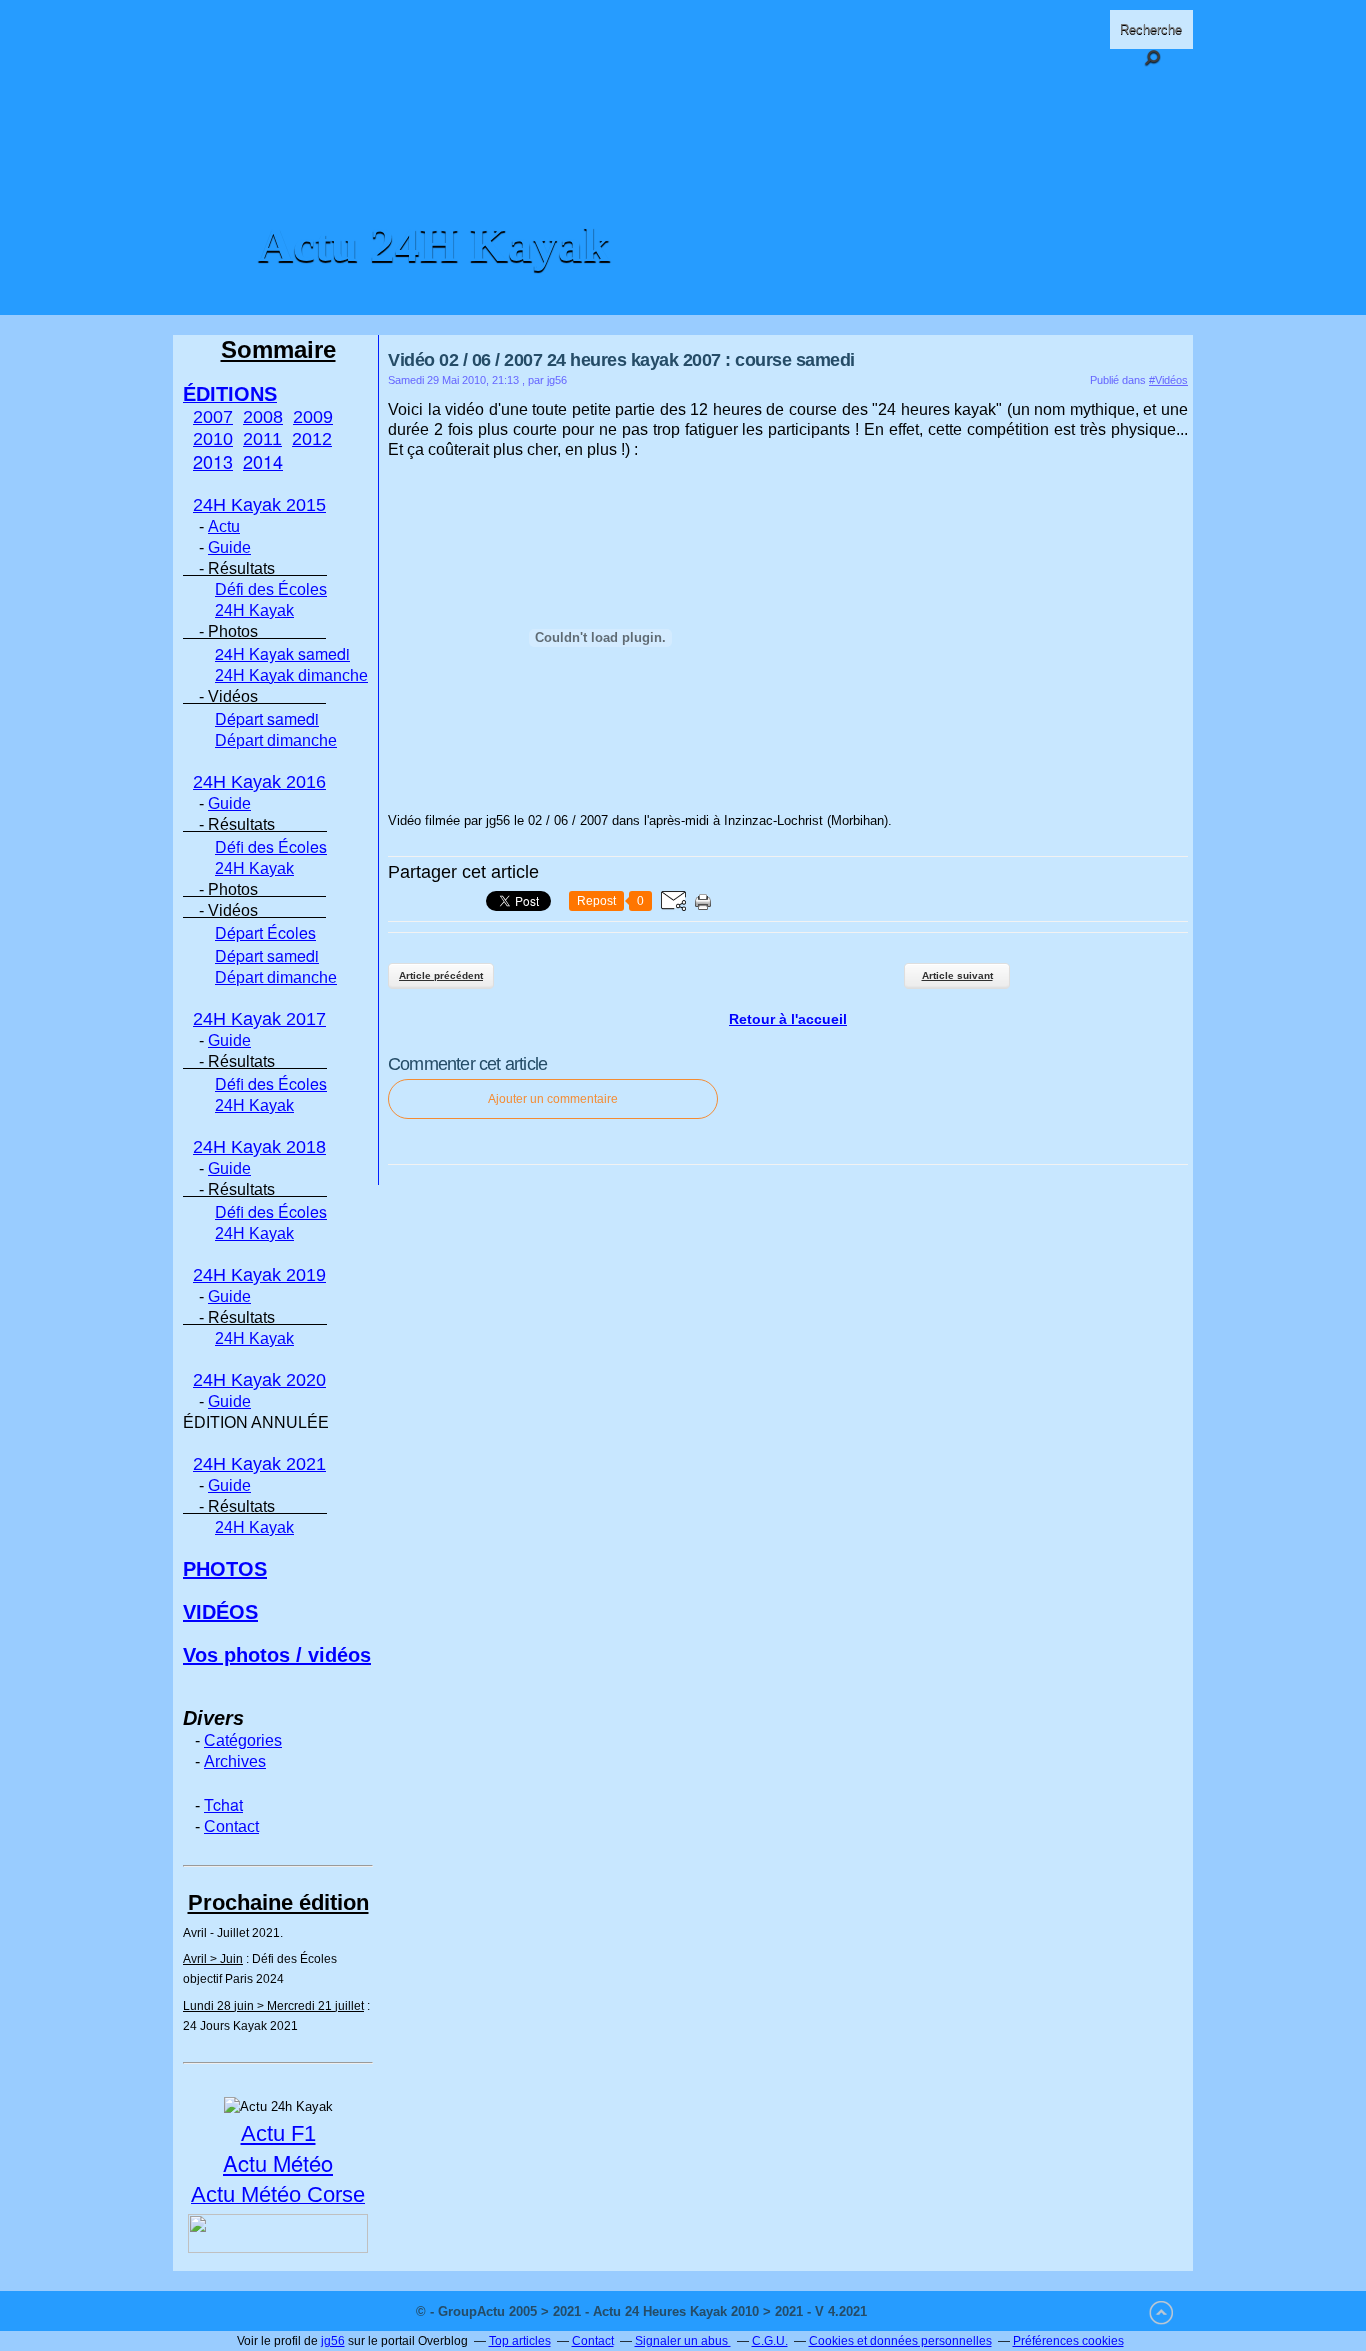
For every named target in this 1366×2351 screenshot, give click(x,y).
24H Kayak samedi (282, 653)
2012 (312, 439)
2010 (213, 439)
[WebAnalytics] (911, 2311)
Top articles (520, 2341)
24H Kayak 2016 (259, 782)
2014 (263, 461)
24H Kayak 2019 (259, 1275)
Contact (231, 1826)
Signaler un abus (683, 2341)
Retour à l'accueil (788, 1019)
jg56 (333, 2341)
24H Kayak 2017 (259, 1019)
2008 (263, 417)
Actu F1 (278, 2133)
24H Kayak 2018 (259, 1147)
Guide (229, 547)
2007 (213, 417)
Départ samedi (267, 718)
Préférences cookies (1068, 2341)
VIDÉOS (220, 1612)
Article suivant (957, 975)
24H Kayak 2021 (259, 1464)
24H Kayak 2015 (259, 505)
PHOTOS (225, 1569)
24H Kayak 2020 (259, 1380)
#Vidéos (1168, 380)
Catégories (243, 1740)
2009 (313, 417)
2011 (262, 439)
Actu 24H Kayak (434, 244)
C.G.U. (770, 2341)
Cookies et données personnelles (900, 2341)
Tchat (223, 1804)
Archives (235, 1761)
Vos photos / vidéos (277, 1655)
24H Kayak (254, 610)
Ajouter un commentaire (553, 1099)
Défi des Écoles (271, 589)
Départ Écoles (265, 932)
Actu (224, 526)
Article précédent (441, 975)
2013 (213, 461)
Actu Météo (278, 2162)
